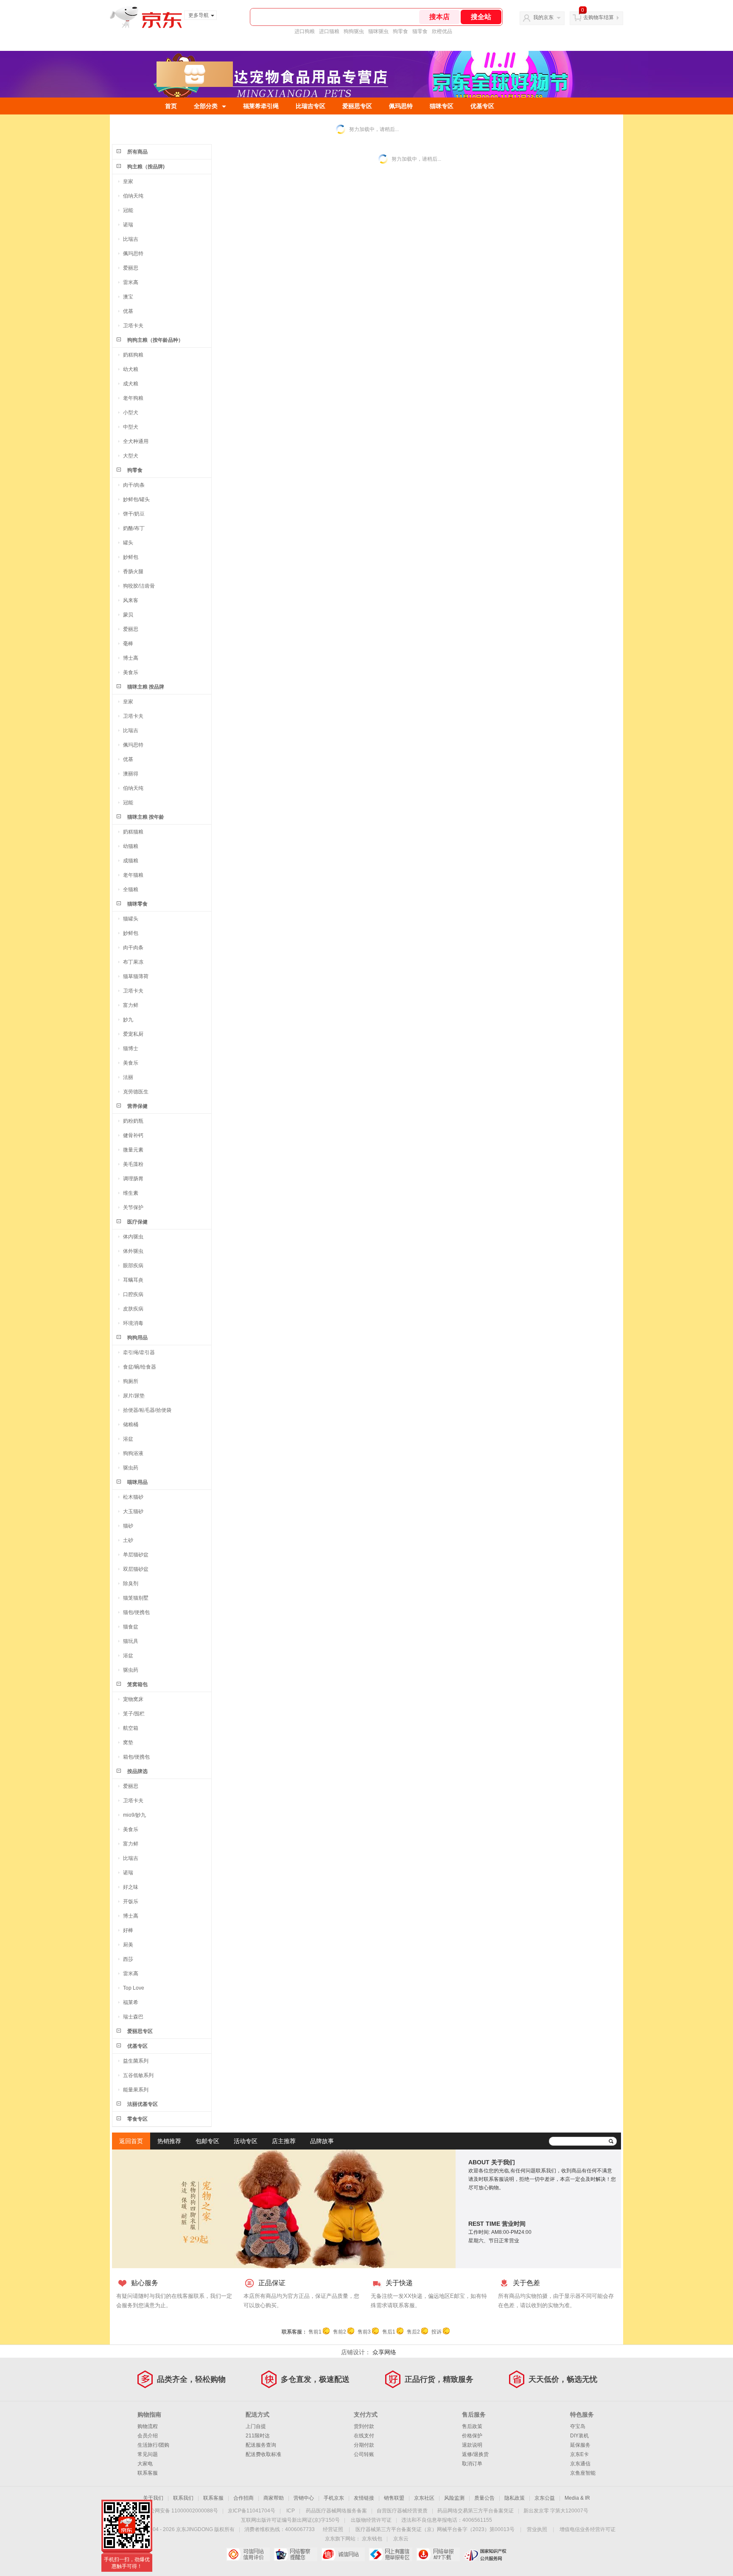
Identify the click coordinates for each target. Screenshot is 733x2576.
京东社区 (424, 2498)
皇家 (128, 181)
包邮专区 (207, 2141)
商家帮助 (274, 2498)
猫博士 (131, 1048)
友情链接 (364, 2498)
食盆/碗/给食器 (140, 1367)
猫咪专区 (442, 106)
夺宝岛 (578, 2426)
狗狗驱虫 (354, 31)
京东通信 (580, 2464)
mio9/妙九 (134, 1815)
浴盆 (128, 1439)
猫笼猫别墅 (136, 1598)
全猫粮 (131, 889)
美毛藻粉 (133, 1164)
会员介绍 (148, 2436)
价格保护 (472, 2436)
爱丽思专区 (357, 106)
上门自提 (256, 2426)
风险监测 (454, 2498)
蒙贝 (128, 615)
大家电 (145, 2464)
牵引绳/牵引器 (139, 1352)
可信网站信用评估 (248, 2554)
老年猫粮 (133, 875)
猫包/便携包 (136, 1612)
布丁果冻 (133, 962)
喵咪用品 (137, 1482)
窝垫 (128, 1742)
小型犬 (131, 413)
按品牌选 (137, 1771)
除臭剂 (131, 1584)
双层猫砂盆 (136, 1569)
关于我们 (153, 2498)
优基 (128, 311)
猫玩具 (131, 1641)
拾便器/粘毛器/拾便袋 (147, 1410)
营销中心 (304, 2498)
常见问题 (148, 2454)
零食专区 (137, 2119)
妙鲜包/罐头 (136, 499)
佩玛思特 (401, 106)
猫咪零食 (137, 904)
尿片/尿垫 (134, 1396)
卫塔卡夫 (133, 326)
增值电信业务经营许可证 (588, 2529)
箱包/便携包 (136, 1757)
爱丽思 (131, 268)
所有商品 (137, 152)
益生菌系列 (136, 2061)
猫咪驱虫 (378, 31)
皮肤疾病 (133, 1309)
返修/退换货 (475, 2454)
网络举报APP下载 (438, 2554)
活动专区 (246, 2141)
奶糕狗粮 (133, 355)
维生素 (131, 1193)
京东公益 (545, 2498)
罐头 (128, 543)
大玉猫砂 (133, 1511)
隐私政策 (515, 2498)
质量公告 (484, 2498)
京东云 (401, 2539)
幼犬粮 (131, 369)
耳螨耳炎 (133, 1280)
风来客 (131, 600)
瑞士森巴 (133, 2017)
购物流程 (148, 2426)
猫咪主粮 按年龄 (146, 817)
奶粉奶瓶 (133, 1121)
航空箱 (131, 1728)
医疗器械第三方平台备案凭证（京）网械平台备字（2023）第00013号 (435, 2529)
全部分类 (206, 106)
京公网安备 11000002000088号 (181, 2511)
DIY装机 (579, 2436)
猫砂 (128, 1526)
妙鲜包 (131, 557)
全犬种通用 (136, 441)
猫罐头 (131, 919)
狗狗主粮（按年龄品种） (155, 340)
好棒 (128, 1930)
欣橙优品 (442, 31)
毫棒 (128, 644)
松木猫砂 (133, 1497)
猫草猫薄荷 (136, 976)
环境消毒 (133, 1323)
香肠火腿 (133, 572)
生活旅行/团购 (153, 2445)
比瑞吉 (131, 239)
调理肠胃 (133, 1179)
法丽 (128, 1077)
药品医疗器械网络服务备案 (336, 2511)
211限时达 (258, 2436)
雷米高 (131, 282)
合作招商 (243, 2498)
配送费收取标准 (263, 2454)
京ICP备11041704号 (252, 2511)
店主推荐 (284, 2141)
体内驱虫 (133, 1237)
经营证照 (333, 2529)
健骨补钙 (133, 1135)
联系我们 (183, 2498)
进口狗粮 (305, 31)
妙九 (128, 1020)
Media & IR (577, 2498)
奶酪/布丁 (134, 528)
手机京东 (334, 2498)
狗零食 (400, 31)
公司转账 (364, 2454)
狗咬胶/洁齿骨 (139, 586)
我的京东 (543, 17)
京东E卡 (579, 2454)
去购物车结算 (599, 17)
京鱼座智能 (583, 2473)
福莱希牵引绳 (261, 106)
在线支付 (364, 2436)
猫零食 (420, 31)
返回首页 (131, 2141)
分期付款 (364, 2445)
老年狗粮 (133, 398)
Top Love (134, 1988)
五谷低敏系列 (138, 2075)
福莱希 (131, 2002)
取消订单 (472, 2464)
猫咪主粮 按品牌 (146, 687)
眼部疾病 (133, 1266)
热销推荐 (169, 2141)
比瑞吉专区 (311, 106)
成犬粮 (131, 384)
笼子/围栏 (134, 1714)
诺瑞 (128, 225)
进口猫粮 (329, 31)
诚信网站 (343, 2554)
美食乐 (131, 672)
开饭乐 (131, 1901)
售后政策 (472, 2426)
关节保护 (133, 1207)
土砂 (128, 1540)
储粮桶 (131, 1425)
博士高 (131, 658)
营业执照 (537, 2529)
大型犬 (131, 456)
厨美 (128, 1945)
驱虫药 (131, 1468)
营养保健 (137, 1106)
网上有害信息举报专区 (390, 2554)
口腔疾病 (133, 1294)
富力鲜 (131, 1005)
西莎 (128, 1959)
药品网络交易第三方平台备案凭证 (476, 2511)
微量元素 (133, 1150)
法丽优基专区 (143, 2104)
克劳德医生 (136, 1092)
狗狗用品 (137, 1338)
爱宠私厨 (133, 1034)
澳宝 (128, 297)
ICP (291, 2511)
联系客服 (148, 2473)
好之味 (131, 1887)
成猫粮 (131, 861)
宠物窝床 (133, 1699)
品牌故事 (322, 2141)
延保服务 (580, 2445)
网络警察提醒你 (295, 2554)
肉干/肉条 (134, 485)
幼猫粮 (131, 846)
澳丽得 (131, 774)
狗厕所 (131, 1381)
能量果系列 (136, 2090)
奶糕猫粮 (133, 832)
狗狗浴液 (133, 1453)
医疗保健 (137, 1222)
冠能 (128, 210)
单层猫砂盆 (136, 1555)
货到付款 (364, 2426)
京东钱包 (372, 2539)
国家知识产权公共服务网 (485, 2554)
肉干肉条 (133, 948)
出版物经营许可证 (371, 2520)
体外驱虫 (133, 1251)
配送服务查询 (261, 2445)
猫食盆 (131, 1627)
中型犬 (131, 427)
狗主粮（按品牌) (146, 167)
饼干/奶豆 (134, 514)
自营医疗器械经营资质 (402, 2511)
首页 (171, 106)
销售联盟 (394, 2498)
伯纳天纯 (133, 196)
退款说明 (472, 2445)
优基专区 (482, 106)
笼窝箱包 (137, 1684)
